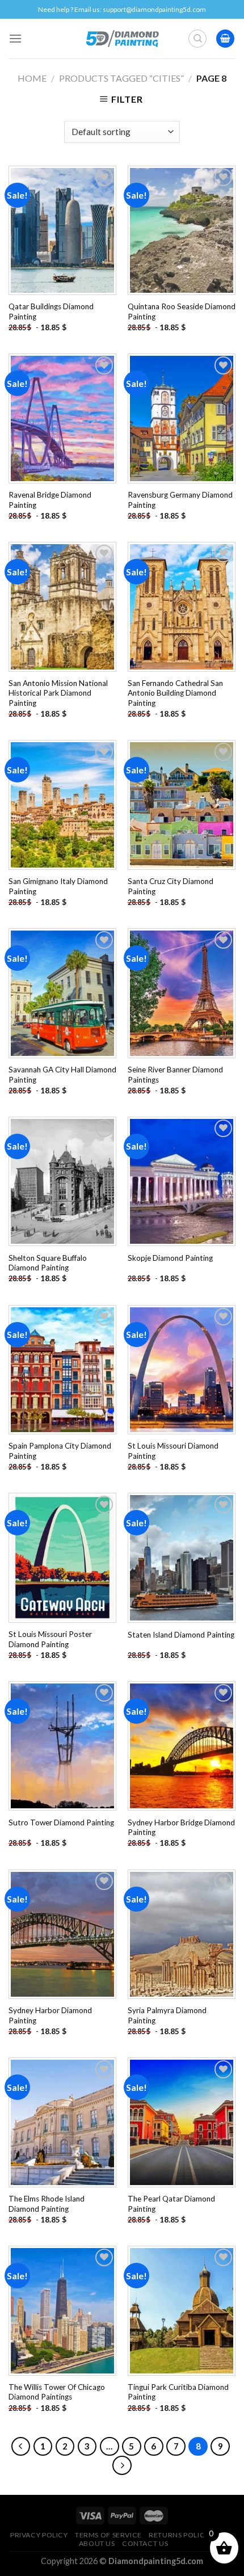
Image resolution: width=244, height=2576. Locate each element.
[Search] (197, 39)
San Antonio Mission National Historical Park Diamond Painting (58, 693)
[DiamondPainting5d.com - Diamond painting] (122, 39)
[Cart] (225, 39)
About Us (97, 2543)
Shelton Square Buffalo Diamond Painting (48, 1263)
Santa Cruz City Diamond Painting (171, 886)
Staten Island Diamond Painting (181, 1635)
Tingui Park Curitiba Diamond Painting (178, 2392)
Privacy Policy (39, 2535)
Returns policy (179, 2535)
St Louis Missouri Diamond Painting (173, 1451)
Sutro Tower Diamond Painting (61, 1822)
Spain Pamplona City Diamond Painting (60, 1451)
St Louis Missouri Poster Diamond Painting (50, 1639)
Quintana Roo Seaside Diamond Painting (182, 312)
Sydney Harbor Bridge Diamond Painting (181, 1828)
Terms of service (108, 2535)
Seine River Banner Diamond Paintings (175, 1075)
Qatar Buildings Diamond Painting (51, 312)
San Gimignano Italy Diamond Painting (58, 886)
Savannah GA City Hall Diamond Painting (62, 1075)
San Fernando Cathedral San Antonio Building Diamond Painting (175, 693)
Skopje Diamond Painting (170, 1258)
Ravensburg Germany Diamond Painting (180, 500)
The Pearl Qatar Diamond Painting (171, 2204)
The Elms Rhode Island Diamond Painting (47, 2204)
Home (32, 78)
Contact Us (145, 2543)
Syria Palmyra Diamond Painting (167, 2015)
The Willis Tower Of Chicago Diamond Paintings (57, 2392)
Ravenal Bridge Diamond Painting (50, 500)
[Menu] (15, 38)
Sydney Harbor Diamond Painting (50, 2015)
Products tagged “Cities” (121, 78)
